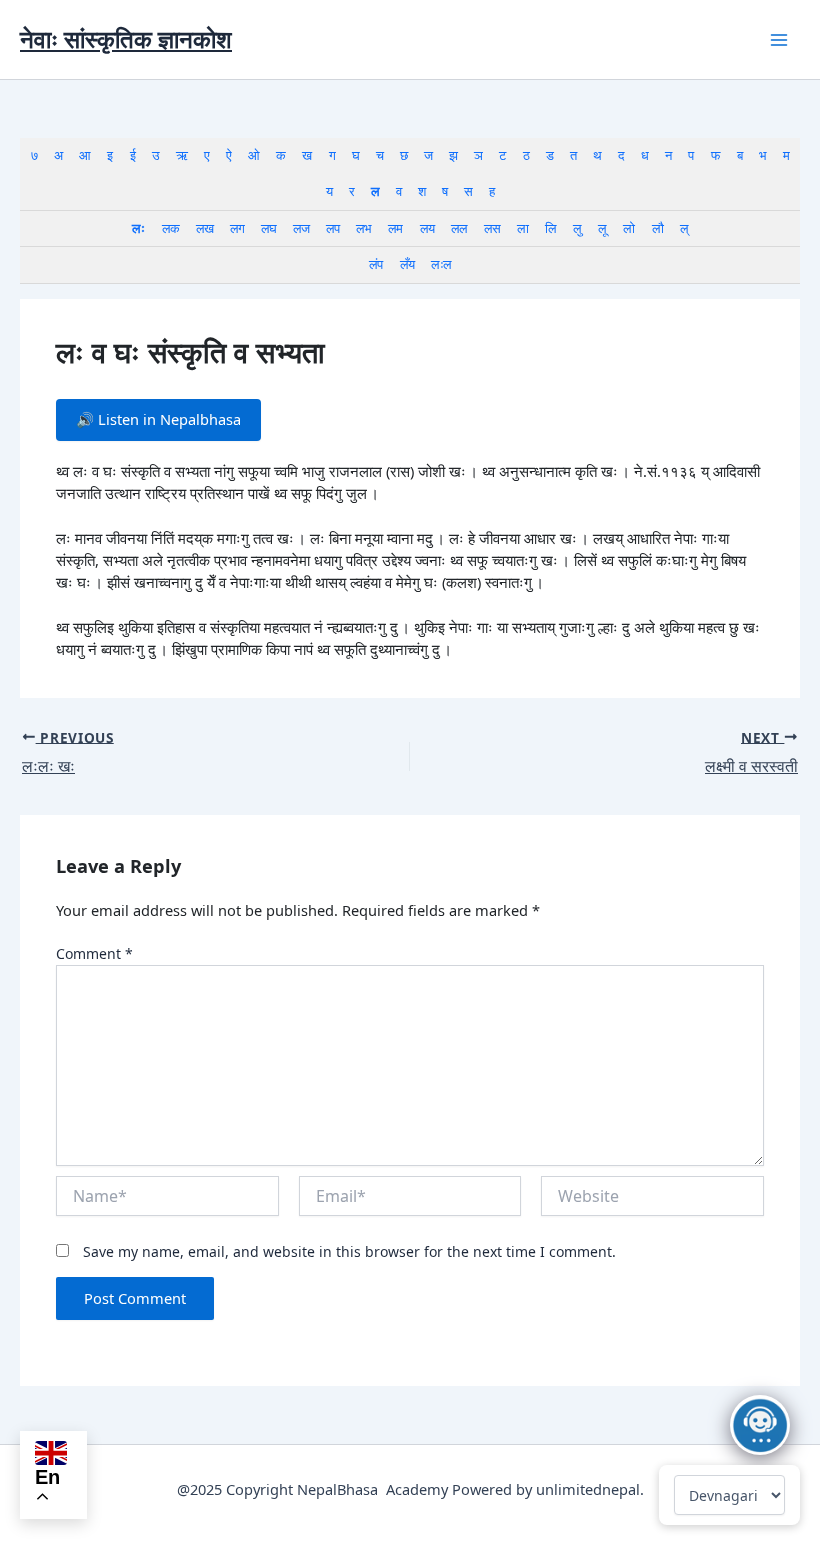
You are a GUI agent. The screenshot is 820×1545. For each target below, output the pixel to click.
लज (301, 228)
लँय (407, 264)
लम (395, 228)
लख (204, 228)
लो (628, 228)
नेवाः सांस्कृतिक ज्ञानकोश (126, 39)
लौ (657, 228)
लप (332, 228)
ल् (684, 228)
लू (602, 228)
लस (492, 228)
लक (170, 228)
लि (550, 228)
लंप (375, 264)
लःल (441, 264)
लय (427, 228)
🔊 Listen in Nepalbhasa (158, 419)
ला (522, 228)
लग (237, 228)
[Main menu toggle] (779, 40)
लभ (363, 228)
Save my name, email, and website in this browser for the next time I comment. (349, 1251)
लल (459, 228)
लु (577, 228)
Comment (94, 953)
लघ (268, 228)
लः (138, 228)
